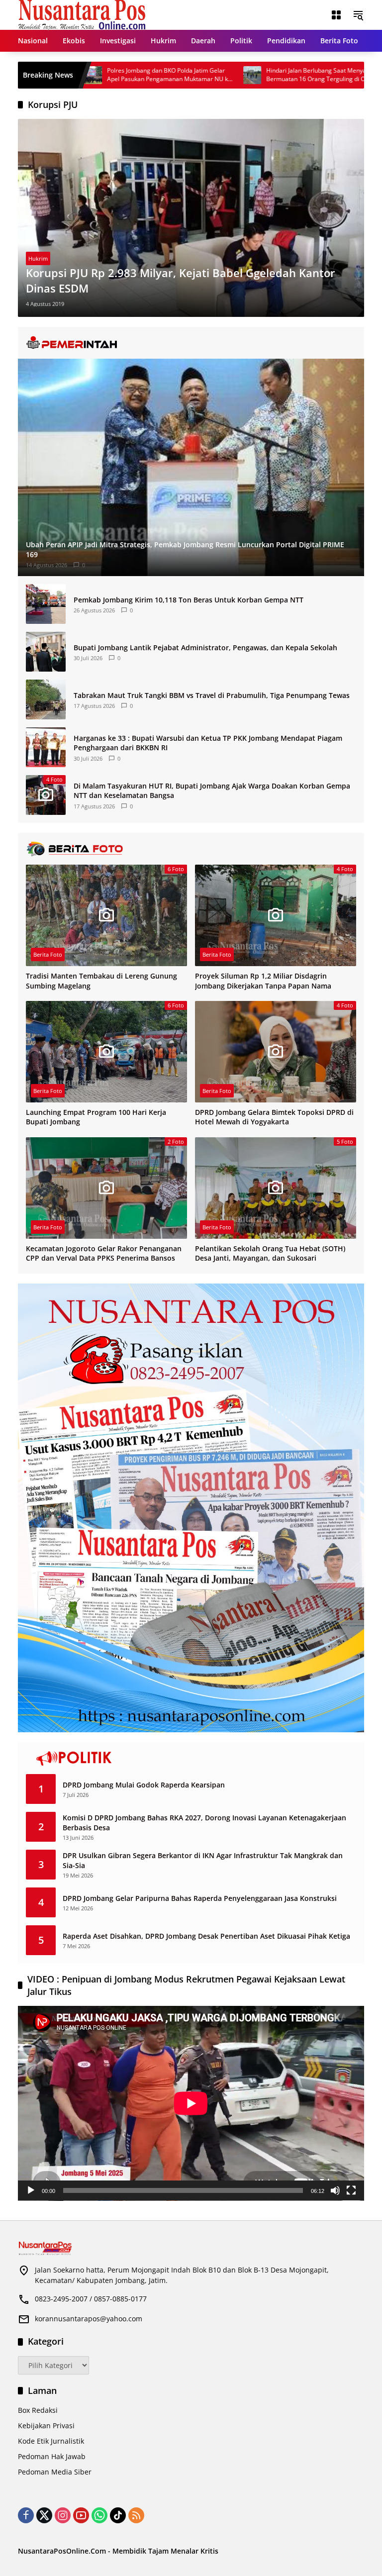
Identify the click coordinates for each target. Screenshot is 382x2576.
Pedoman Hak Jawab (52, 2456)
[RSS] (136, 2515)
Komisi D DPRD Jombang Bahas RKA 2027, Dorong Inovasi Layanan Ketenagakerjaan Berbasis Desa (204, 1823)
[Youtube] (81, 2515)
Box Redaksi (38, 2410)
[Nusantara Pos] (82, 14)
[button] (358, 15)
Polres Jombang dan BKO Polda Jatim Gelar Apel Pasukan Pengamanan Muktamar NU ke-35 (98, 75)
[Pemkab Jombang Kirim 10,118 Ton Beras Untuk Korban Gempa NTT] (46, 604)
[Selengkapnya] (191, 343)
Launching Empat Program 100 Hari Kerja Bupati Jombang (96, 1117)
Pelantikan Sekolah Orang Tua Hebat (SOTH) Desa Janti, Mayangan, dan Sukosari (270, 1253)
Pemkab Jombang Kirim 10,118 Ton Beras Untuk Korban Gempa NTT (189, 600)
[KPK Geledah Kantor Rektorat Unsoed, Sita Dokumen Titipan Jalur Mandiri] (340, 75)
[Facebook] (26, 2515)
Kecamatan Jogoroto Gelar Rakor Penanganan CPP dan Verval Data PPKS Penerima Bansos (104, 1253)
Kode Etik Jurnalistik (51, 2441)
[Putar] (31, 2190)
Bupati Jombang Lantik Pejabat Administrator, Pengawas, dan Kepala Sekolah (205, 647)
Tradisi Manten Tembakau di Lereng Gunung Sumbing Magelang (101, 981)
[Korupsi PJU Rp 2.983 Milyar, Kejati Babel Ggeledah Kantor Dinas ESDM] (191, 218)
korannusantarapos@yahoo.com (89, 2319)
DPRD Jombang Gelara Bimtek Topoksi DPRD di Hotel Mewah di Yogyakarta (274, 1117)
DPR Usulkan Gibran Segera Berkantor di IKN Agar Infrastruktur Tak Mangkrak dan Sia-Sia (203, 1860)
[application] (191, 2103)
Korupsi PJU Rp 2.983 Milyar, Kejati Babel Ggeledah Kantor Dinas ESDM (181, 280)
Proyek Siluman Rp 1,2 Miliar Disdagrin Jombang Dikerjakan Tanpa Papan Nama (263, 981)
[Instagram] (63, 2515)
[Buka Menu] (336, 15)
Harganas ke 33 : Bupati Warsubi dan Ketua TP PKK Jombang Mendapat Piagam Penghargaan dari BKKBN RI (208, 743)
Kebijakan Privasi (46, 2426)
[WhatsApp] (99, 2515)
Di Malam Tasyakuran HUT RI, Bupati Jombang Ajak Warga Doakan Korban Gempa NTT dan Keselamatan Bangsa (212, 791)
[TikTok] (118, 2515)
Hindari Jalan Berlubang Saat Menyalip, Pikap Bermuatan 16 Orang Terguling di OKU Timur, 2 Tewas (258, 75)
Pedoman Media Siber (55, 2472)
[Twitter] (44, 2515)
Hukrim (38, 258)
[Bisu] (335, 2190)
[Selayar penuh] (351, 2190)
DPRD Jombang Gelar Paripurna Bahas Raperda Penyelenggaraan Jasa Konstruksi (200, 1898)
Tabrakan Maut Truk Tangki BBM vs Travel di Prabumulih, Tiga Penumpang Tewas (212, 695)
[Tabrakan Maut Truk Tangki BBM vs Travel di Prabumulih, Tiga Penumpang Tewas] (46, 699)
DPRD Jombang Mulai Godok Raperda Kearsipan (144, 1785)
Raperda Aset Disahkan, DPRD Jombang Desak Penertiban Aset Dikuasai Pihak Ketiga (206, 1936)
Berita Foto (48, 954)
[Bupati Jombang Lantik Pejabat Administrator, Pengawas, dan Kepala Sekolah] (46, 652)
